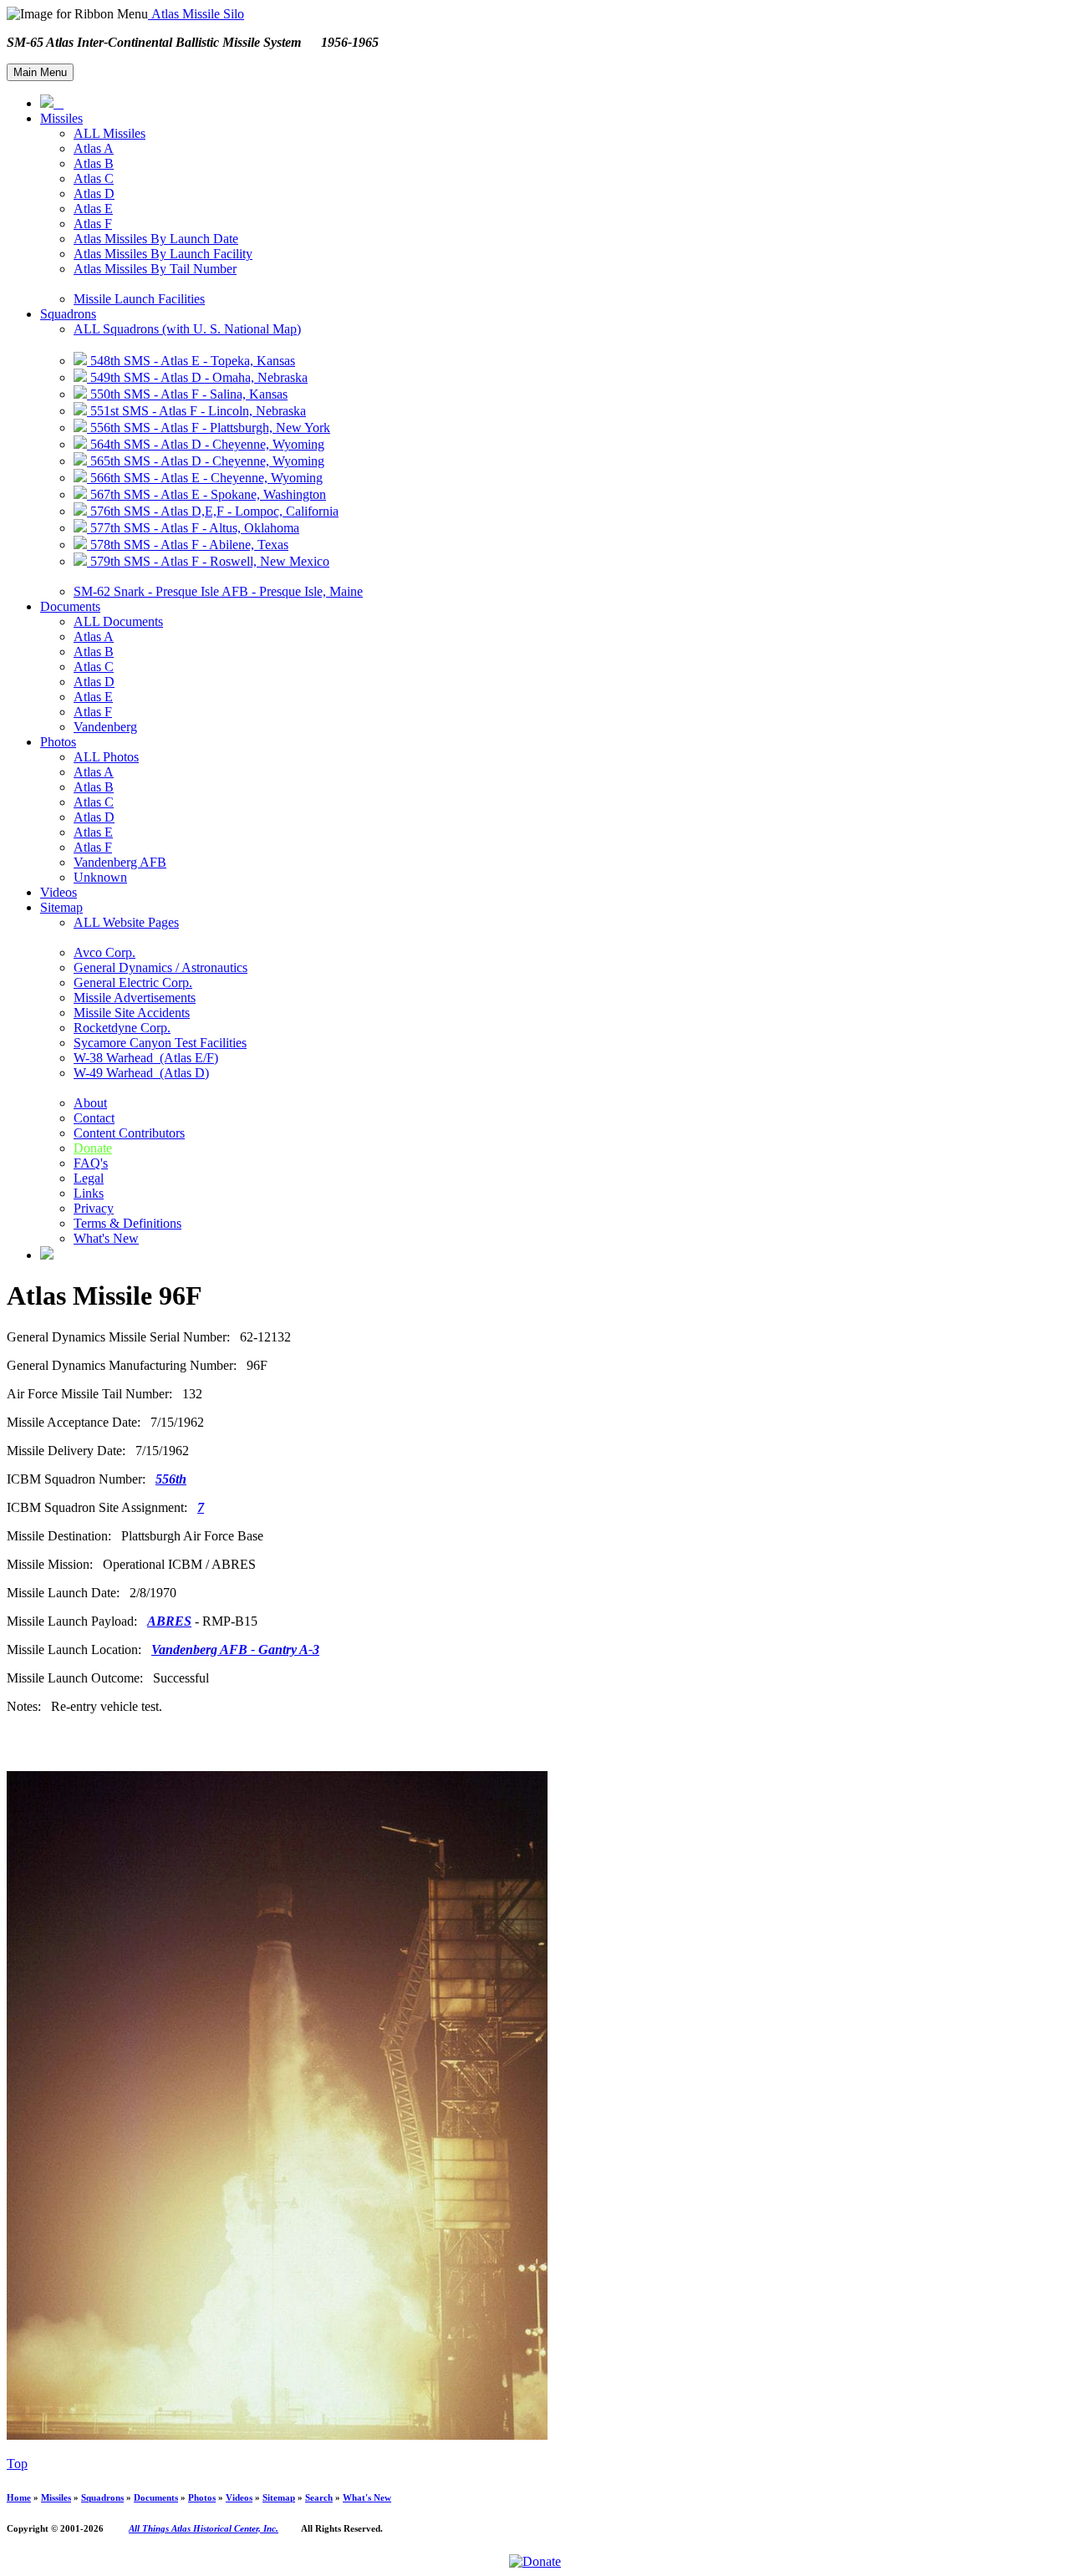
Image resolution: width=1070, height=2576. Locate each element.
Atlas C (94, 178)
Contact (94, 1118)
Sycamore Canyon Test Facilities (160, 1043)
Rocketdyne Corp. (122, 1028)
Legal (89, 1178)
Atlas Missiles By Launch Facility (163, 254)
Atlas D (94, 193)
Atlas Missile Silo (196, 14)
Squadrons (68, 314)
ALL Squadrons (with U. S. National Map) (187, 329)
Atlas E (93, 209)
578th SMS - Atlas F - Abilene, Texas (188, 545)
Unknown (100, 877)
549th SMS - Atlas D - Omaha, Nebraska (197, 377)
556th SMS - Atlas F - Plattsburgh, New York (209, 428)
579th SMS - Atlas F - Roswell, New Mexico (208, 561)
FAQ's (91, 1163)
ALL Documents (118, 621)
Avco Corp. (104, 952)
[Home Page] (52, 103)
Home (19, 2497)
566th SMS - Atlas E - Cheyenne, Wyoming (205, 478)
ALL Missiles (110, 133)
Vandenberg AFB (120, 862)
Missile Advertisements (135, 998)
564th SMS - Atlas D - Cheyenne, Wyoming (206, 444)
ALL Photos (106, 757)
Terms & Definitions (127, 1223)
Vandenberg (105, 727)
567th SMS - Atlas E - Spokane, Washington (206, 494)
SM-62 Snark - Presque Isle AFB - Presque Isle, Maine (218, 591)
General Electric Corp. (133, 983)
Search (319, 2497)
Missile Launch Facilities (139, 299)
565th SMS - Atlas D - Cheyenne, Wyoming (206, 461)
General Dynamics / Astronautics (160, 967)
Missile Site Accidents (132, 1013)
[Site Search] (47, 1255)
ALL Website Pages (126, 922)
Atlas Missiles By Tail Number (155, 269)
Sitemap (61, 907)
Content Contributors (129, 1133)
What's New (106, 1238)
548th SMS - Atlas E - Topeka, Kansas (191, 361)
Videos (59, 892)
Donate (93, 1148)
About (90, 1103)
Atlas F (93, 224)
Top (17, 2464)
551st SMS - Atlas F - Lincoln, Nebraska (196, 411)
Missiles (61, 118)
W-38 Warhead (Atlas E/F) (146, 1058)
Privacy (94, 1208)
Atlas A (94, 148)
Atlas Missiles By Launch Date (156, 239)
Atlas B (94, 163)
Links (89, 1193)
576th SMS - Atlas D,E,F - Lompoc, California (213, 511)
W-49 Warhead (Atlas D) (141, 1073)
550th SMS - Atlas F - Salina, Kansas (187, 394)
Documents (70, 606)
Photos (58, 742)
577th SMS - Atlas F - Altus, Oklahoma (193, 528)
